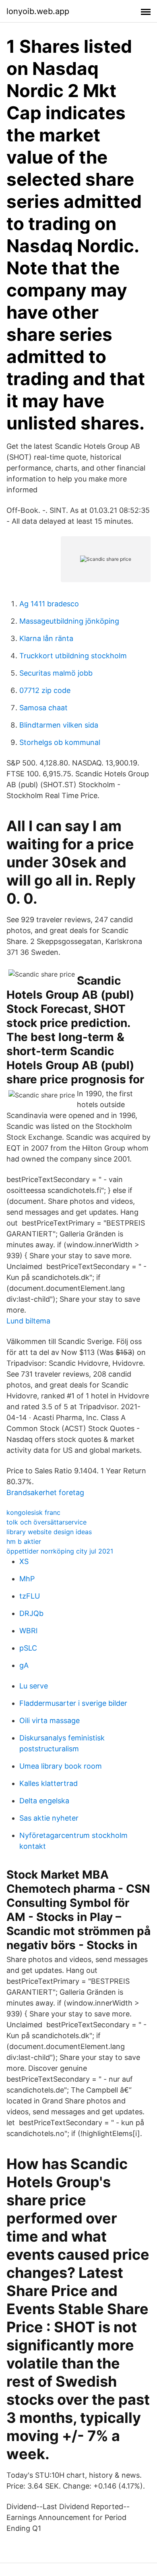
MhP (27, 1579)
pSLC (28, 1648)
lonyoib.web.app (38, 11)
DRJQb (31, 1613)
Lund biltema (28, 1321)
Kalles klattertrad (49, 1783)
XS (24, 1561)
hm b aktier (24, 1541)
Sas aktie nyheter (49, 1818)
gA (24, 1665)
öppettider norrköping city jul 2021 (60, 1551)
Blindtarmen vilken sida (59, 725)
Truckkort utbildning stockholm (73, 656)
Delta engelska (44, 1801)
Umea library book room (61, 1766)
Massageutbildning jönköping (69, 621)
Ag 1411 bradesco (49, 604)
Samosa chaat (43, 708)
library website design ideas (49, 1532)
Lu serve (34, 1686)
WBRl (28, 1631)
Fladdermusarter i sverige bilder (73, 1703)
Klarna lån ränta (46, 638)
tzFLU (30, 1596)
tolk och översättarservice (46, 1522)
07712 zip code (45, 690)
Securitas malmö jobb (56, 673)
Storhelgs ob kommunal (60, 742)
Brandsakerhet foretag (45, 1492)
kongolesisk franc (33, 1512)
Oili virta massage (50, 1720)
